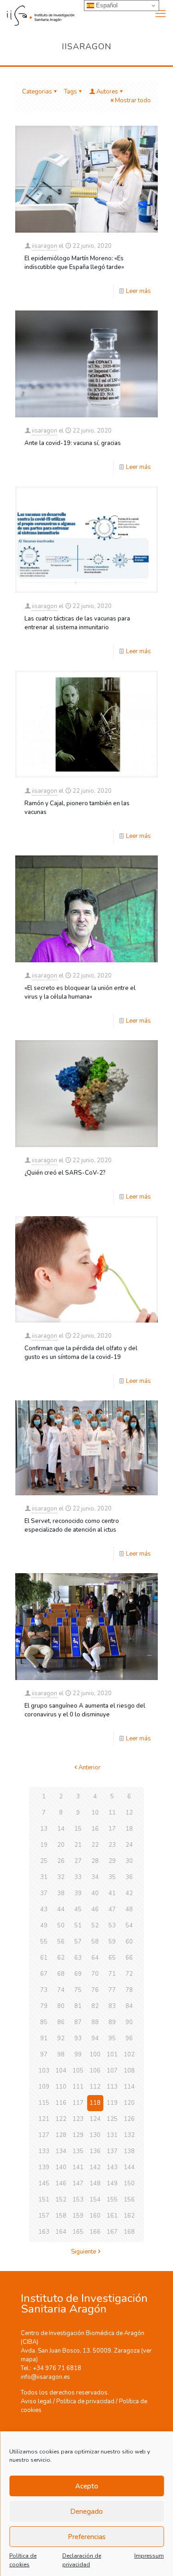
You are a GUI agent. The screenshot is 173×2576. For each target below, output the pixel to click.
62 (61, 1958)
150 (129, 2184)
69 (78, 1974)
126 (129, 2119)
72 (129, 1974)
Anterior (89, 1768)
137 (112, 2151)
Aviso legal (36, 2401)
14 (61, 1829)
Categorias (37, 92)
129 (78, 2135)
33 (78, 1877)
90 (129, 2022)
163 (44, 2232)
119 (112, 2103)
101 (112, 2055)
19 (44, 1845)
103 (44, 2071)
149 (112, 2184)
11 (112, 1813)
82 (95, 2006)
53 (112, 1926)
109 (44, 2087)
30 (129, 1861)
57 (78, 1942)
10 (95, 1813)
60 (129, 1942)
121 (44, 2119)
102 (129, 2055)
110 (61, 2087)
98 (61, 2055)
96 (129, 2038)
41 (112, 1893)
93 (78, 2038)
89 (112, 2022)
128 (61, 2135)
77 (112, 1990)
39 (78, 1893)
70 (95, 1974)
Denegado (86, 2512)
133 (44, 2151)
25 (44, 1861)
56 (61, 1942)
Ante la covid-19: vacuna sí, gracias (73, 443)
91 (44, 2038)
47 (112, 1909)
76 (95, 1990)
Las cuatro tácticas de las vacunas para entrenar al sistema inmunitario (77, 623)
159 (78, 2216)
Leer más (138, 291)
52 (95, 1926)
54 (129, 1926)
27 (78, 1861)
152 (61, 2200)
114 (129, 2087)
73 (44, 1990)
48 (129, 1909)
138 (129, 2151)
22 (95, 1845)
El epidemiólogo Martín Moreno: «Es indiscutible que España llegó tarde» (74, 263)
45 (78, 1909)
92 (61, 2038)
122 (61, 2119)
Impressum (149, 2556)
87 (78, 2022)
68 (61, 1974)
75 (78, 1990)
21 (78, 1845)
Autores (107, 92)
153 (78, 2200)
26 (61, 1861)
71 (112, 1974)
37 (44, 1893)
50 (61, 1926)
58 (95, 1942)
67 (44, 1974)
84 (129, 2006)
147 (78, 2184)
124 (95, 2119)
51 (78, 1926)
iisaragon (45, 246)
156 (129, 2200)
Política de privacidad (85, 2401)
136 (95, 2151)
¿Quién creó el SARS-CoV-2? (65, 1173)
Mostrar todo (133, 100)
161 (112, 2216)
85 (44, 2022)
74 (61, 1990)
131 (112, 2135)
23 (112, 1845)
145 (44, 2184)
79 (44, 2006)
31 (44, 1877)
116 (61, 2103)
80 (61, 2006)
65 (112, 1958)
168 (129, 2232)
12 (129, 1813)
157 (44, 2216)
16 (95, 1829)
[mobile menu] (161, 14)
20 (61, 1845)
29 (112, 1861)
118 (95, 2103)
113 (112, 2087)
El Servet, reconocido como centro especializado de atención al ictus (72, 1525)
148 (95, 2184)
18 (129, 1829)
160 (95, 2216)
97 (44, 2055)
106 (95, 2071)
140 (61, 2167)
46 (95, 1909)
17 (112, 1829)
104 (61, 2071)
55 (44, 1942)
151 (44, 2200)
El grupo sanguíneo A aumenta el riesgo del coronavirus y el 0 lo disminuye (85, 1710)
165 (78, 2232)
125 (112, 2119)
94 (95, 2038)
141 (78, 2167)
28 (95, 1861)
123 (78, 2119)
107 (112, 2071)
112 (95, 2087)
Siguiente (84, 2252)
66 (129, 1958)
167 (112, 2232)
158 (61, 2216)
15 (78, 1829)
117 (78, 2103)
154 (95, 2200)
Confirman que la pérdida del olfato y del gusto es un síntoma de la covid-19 (81, 1353)
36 (129, 1877)
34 (95, 1877)
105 (78, 2071)
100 (95, 2055)
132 (129, 2135)
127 (44, 2135)
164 (61, 2232)
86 (61, 2022)
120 (129, 2103)
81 (78, 2006)
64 (95, 1958)
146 (61, 2184)
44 (61, 1909)
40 (95, 1893)
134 (61, 2151)
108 (129, 2071)
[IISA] (37, 14)
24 (129, 1845)
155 (112, 2200)
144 (129, 2167)
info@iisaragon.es (45, 2377)
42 (129, 1893)
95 (112, 2038)
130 (95, 2135)
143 (112, 2167)
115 (44, 2103)
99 (78, 2055)
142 (95, 2167)
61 (44, 1958)
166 (95, 2232)
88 (95, 2022)
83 (112, 2006)
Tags (71, 92)
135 (78, 2151)
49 (44, 1926)
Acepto (87, 2486)
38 (61, 1893)
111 (78, 2087)
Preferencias (87, 2537)
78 (129, 1990)
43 (44, 1909)
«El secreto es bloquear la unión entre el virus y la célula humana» (80, 992)
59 (112, 1942)
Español (106, 5)
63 (78, 1958)
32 (61, 1877)
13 (44, 1829)
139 (44, 2167)
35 (112, 1877)
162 (129, 2216)
